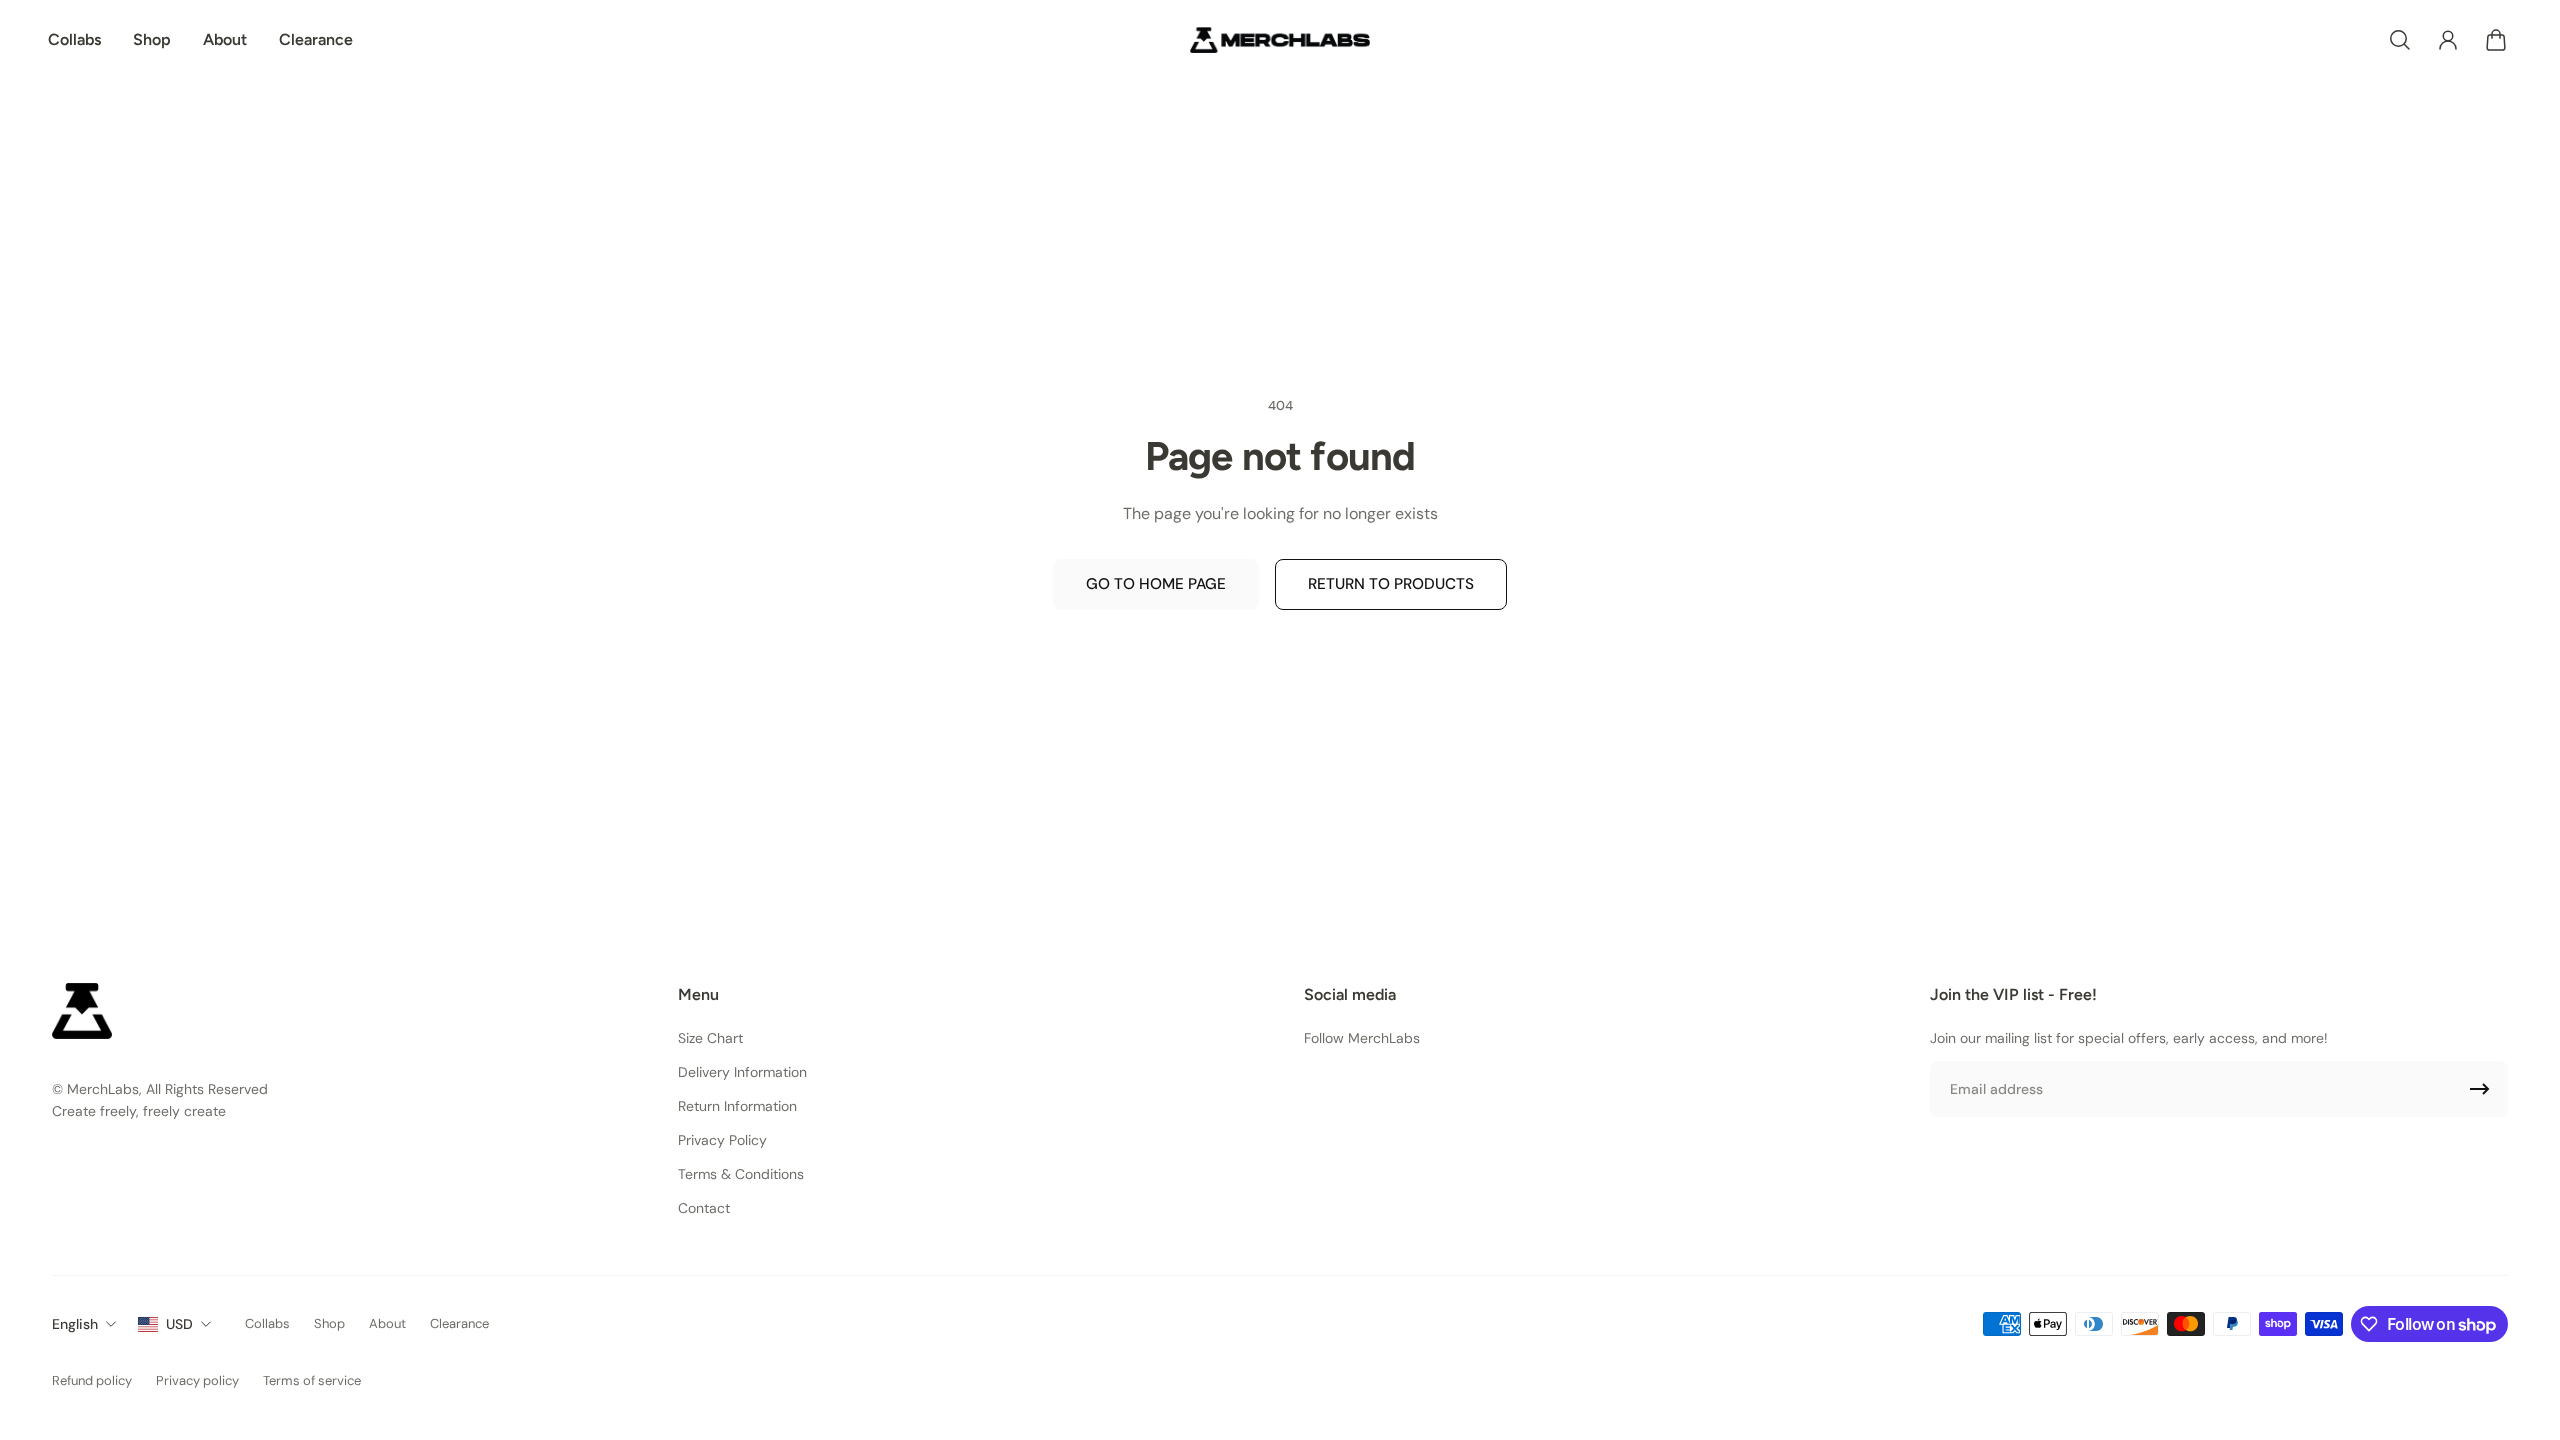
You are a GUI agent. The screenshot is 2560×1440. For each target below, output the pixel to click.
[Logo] (1280, 40)
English (75, 1324)
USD (179, 1324)
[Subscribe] (2480, 1089)
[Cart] (2496, 40)
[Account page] (2448, 40)
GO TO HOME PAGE (1156, 584)
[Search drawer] (2400, 40)
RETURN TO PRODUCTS (1391, 584)
